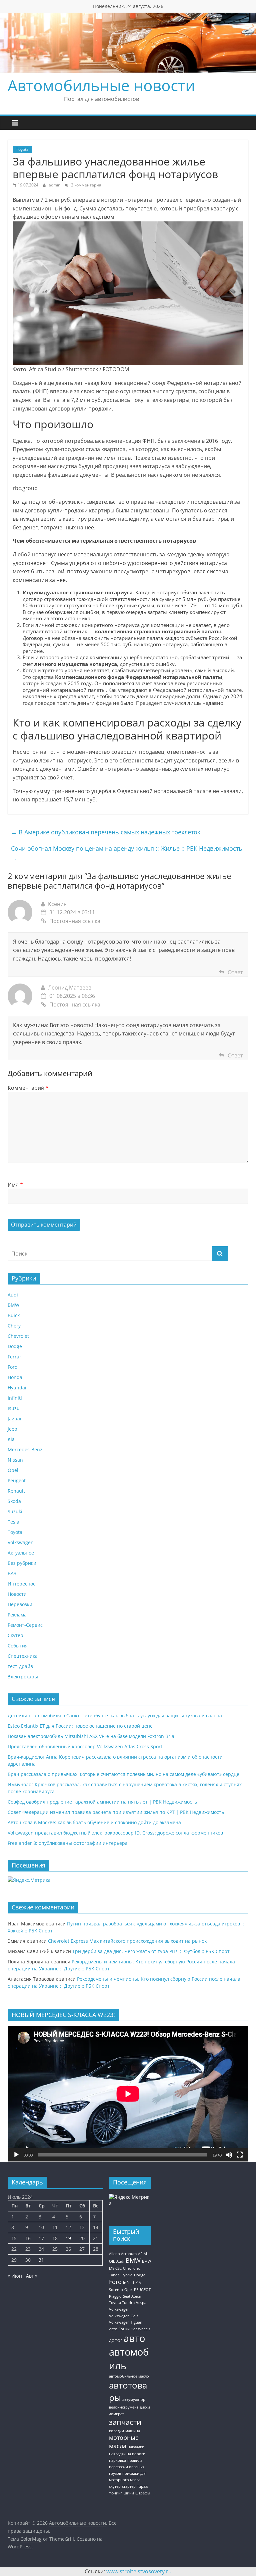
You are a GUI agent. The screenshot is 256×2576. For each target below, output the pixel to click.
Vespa (141, 2303)
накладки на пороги (127, 2454)
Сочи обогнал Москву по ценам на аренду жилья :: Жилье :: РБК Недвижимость (127, 853)
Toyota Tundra (122, 2303)
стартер (129, 2486)
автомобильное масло (129, 2376)
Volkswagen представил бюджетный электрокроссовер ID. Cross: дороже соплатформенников (115, 1833)
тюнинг (116, 2493)
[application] (128, 2094)
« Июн (15, 2276)
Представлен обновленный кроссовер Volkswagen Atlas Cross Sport (85, 1746)
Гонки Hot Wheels (134, 2329)
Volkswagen (21, 1542)
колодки (116, 2431)
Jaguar (15, 1419)
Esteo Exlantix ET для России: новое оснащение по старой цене (80, 1726)
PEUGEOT (142, 2290)
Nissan (15, 1460)
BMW (13, 1305)
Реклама (17, 1615)
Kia (11, 1439)
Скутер (15, 1635)
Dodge (15, 1346)
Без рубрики (22, 1563)
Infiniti (15, 1398)
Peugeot (17, 1480)
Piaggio (115, 2296)
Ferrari (15, 1357)
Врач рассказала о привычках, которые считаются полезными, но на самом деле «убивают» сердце (123, 1774)
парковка (117, 2460)
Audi (13, 1295)
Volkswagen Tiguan (126, 2322)
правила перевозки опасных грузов (127, 2467)
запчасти (125, 2422)
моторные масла (124, 2442)
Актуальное (21, 1553)
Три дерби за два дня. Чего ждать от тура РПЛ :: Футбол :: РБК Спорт (151, 1951)
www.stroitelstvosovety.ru (139, 2571)
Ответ (235, 972)
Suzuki (15, 1511)
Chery (14, 1326)
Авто (113, 2329)
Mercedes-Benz (25, 1449)
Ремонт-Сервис (25, 1625)
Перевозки (20, 1604)
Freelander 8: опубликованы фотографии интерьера (68, 1843)
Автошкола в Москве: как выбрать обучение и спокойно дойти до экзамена (94, 1822)
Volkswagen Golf (123, 2316)
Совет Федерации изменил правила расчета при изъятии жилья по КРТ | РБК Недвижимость (116, 1812)
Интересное (22, 1584)
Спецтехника (23, 1656)
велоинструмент (124, 2407)
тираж (142, 2486)
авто (134, 2338)
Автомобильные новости (101, 85)
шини (129, 2493)
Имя (15, 1185)
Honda (15, 1377)
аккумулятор (134, 2400)
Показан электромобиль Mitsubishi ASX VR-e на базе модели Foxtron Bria (91, 1736)
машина (133, 2431)
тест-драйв (20, 1666)
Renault (16, 1491)
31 (41, 2260)
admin (55, 185)
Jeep (12, 1429)
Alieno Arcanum (123, 2254)
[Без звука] (229, 2155)
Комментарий (28, 1088)
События (18, 1646)
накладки (136, 2447)
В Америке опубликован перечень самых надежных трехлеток (106, 832)
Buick (14, 1315)
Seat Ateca (132, 2296)
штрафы (143, 2493)
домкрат (116, 2414)
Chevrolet (18, 1336)
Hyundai (17, 1388)
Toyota (22, 149)
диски (145, 2407)
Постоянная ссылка (75, 921)
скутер (115, 2486)
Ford (13, 1367)
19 (68, 2238)
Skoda (14, 1501)
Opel (13, 1470)
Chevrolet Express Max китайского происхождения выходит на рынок (127, 1941)
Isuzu (14, 1408)
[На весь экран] (240, 2155)
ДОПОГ (116, 2341)
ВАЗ (12, 1573)
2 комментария (86, 185)
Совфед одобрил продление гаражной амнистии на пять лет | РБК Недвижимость (102, 1802)
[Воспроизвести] (16, 2155)
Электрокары (23, 1677)
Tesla (13, 1522)
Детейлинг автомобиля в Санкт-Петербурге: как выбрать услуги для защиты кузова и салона (115, 1716)
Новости (17, 1594)
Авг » (32, 2276)
